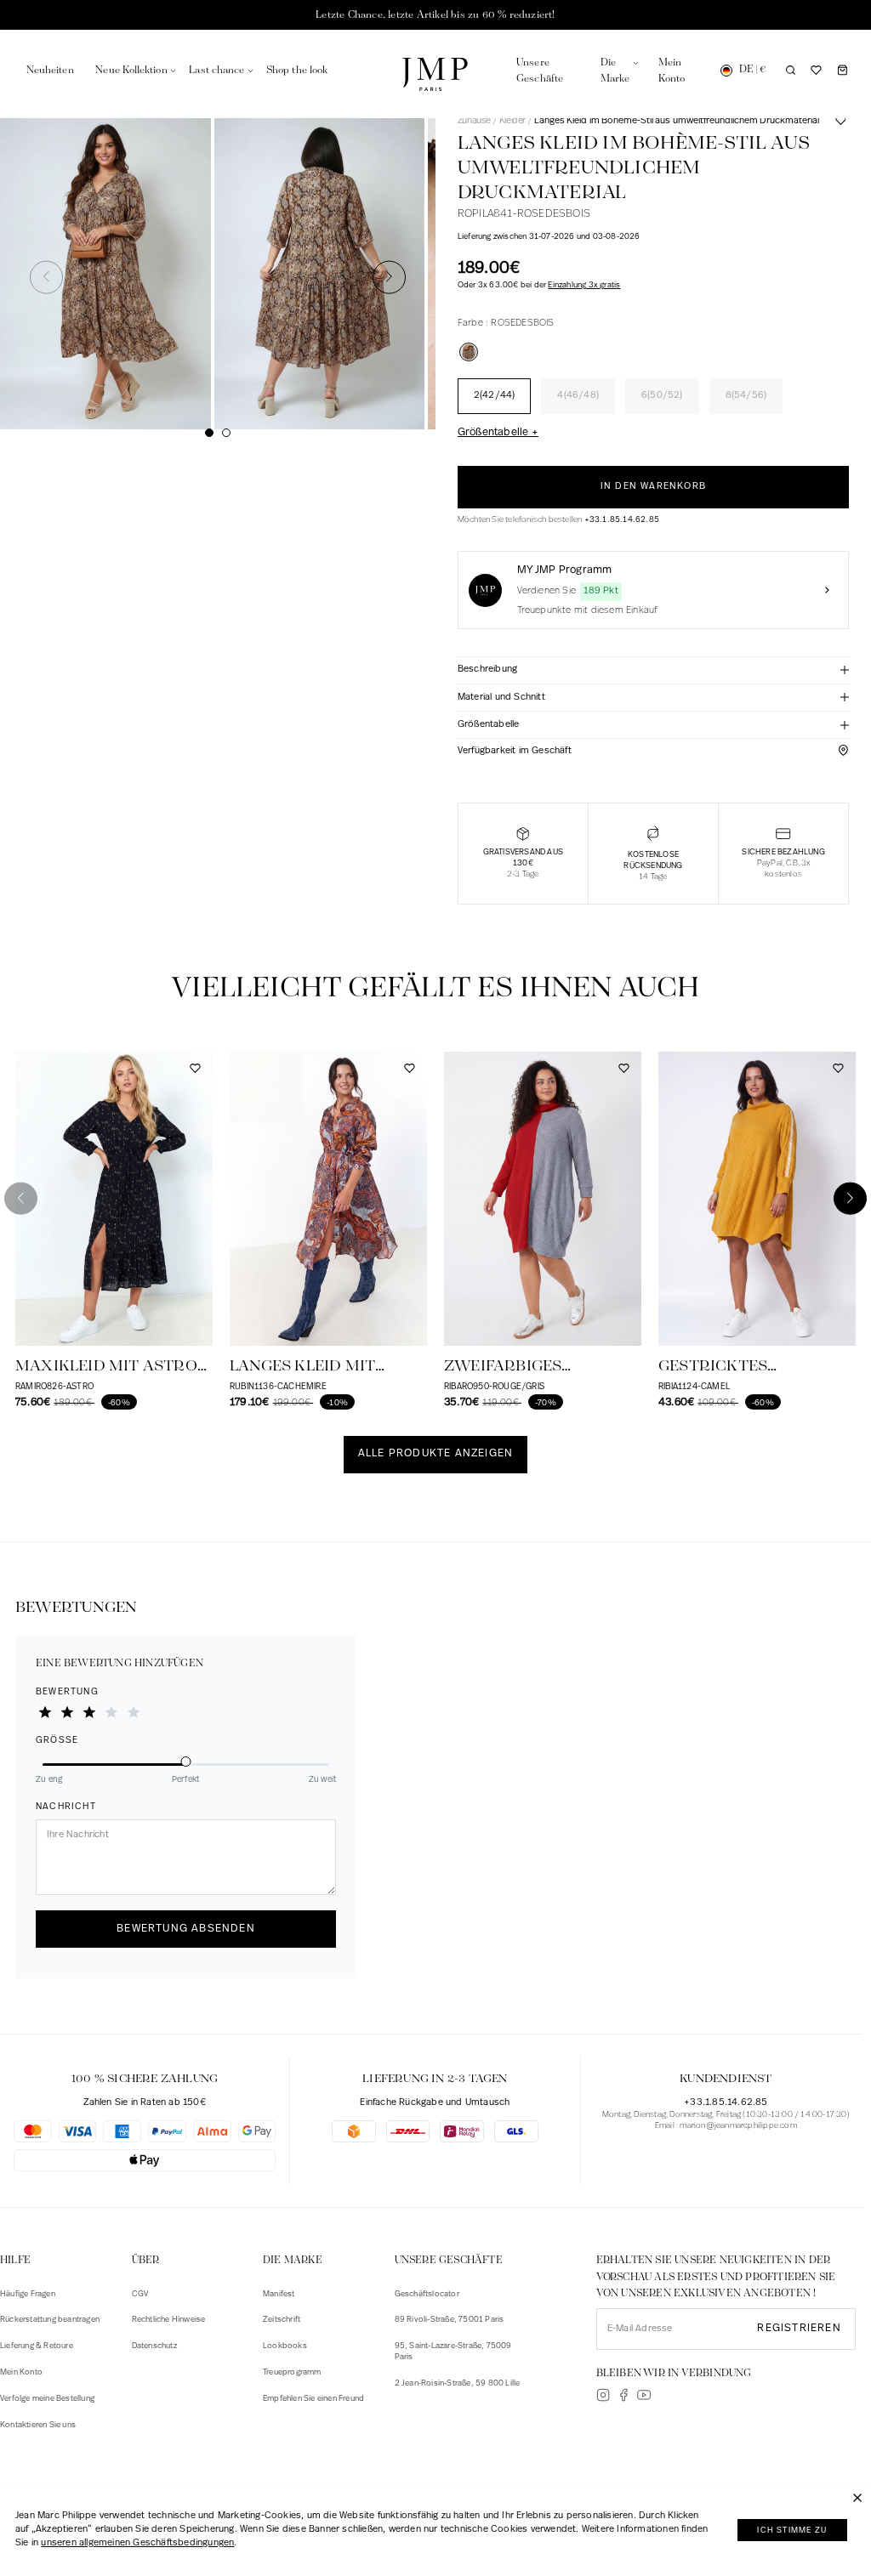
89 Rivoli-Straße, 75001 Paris (450, 2320)
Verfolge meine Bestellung (47, 2399)
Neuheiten (50, 70)
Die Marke (293, 2260)
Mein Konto (21, 2372)
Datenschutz (154, 2346)
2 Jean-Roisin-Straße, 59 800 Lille (458, 2383)
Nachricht (66, 1807)
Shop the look (297, 70)
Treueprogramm (292, 2372)
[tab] (653, 671)
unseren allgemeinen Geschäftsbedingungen (137, 2543)
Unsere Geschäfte (449, 2260)
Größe (57, 1741)
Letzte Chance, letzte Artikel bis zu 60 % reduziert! (435, 15)
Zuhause (474, 121)
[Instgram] (603, 2395)
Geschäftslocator (427, 2294)
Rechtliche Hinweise (169, 2320)
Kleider (512, 121)
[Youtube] (644, 2395)
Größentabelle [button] (489, 725)
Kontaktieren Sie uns (38, 2425)
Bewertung (67, 1692)
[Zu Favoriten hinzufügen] (840, 128)
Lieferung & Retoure (37, 2346)
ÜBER (146, 2260)
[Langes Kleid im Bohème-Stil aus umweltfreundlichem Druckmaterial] (469, 352)
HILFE (15, 2260)
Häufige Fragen (28, 2294)
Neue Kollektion (131, 70)
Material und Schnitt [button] (501, 698)
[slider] (186, 1763)
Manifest (279, 2294)
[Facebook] (623, 2395)
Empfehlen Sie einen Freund (313, 2399)
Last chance (216, 70)
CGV (140, 2294)
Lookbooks (285, 2346)
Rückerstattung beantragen (50, 2320)
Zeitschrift (282, 2320)
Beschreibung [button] (487, 670)
